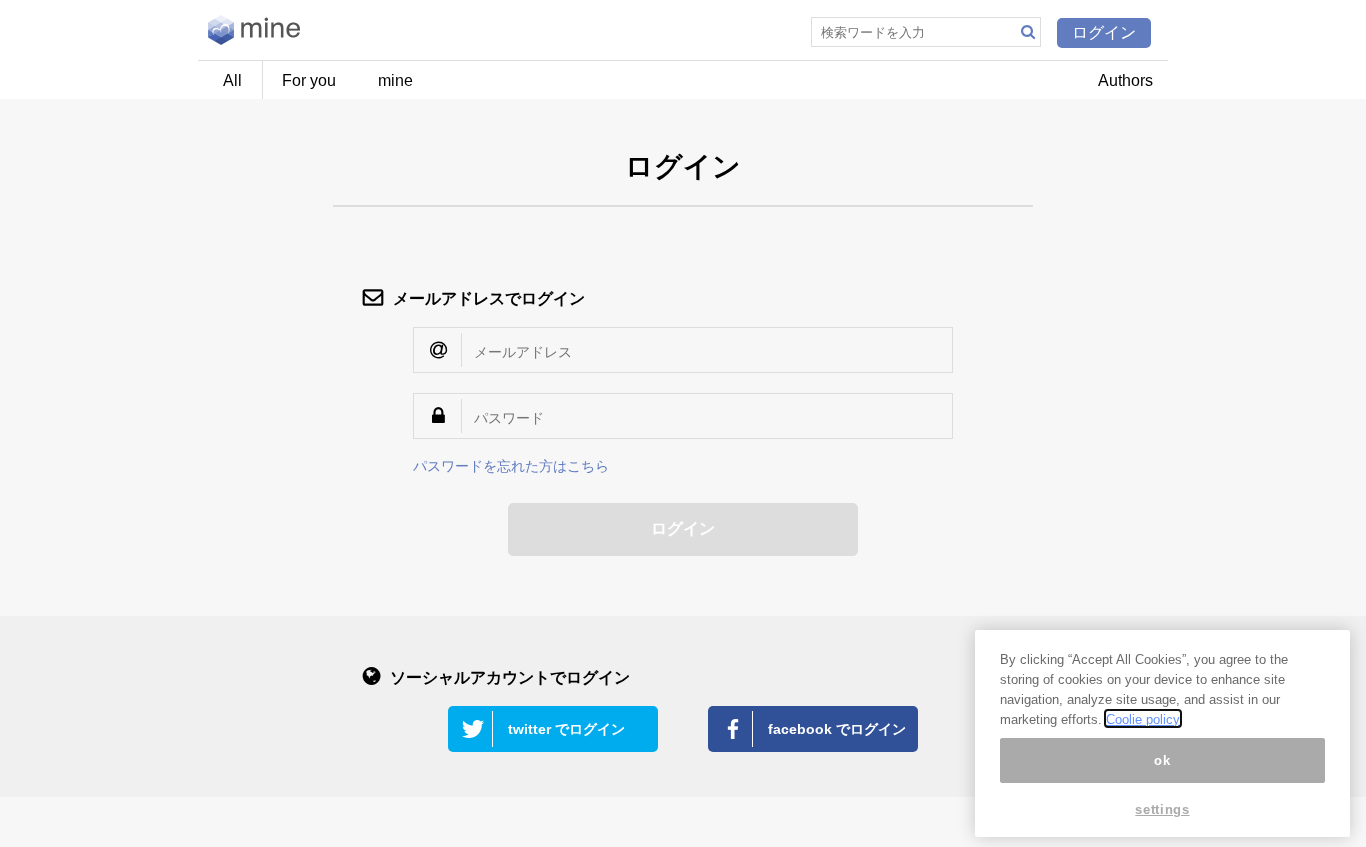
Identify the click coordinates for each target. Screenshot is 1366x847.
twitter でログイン (566, 729)
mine (395, 80)
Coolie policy (1143, 718)
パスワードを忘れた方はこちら (511, 466)
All (232, 80)
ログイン (1104, 32)
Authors (1125, 80)
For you (309, 80)
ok (1162, 759)
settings (1162, 809)
